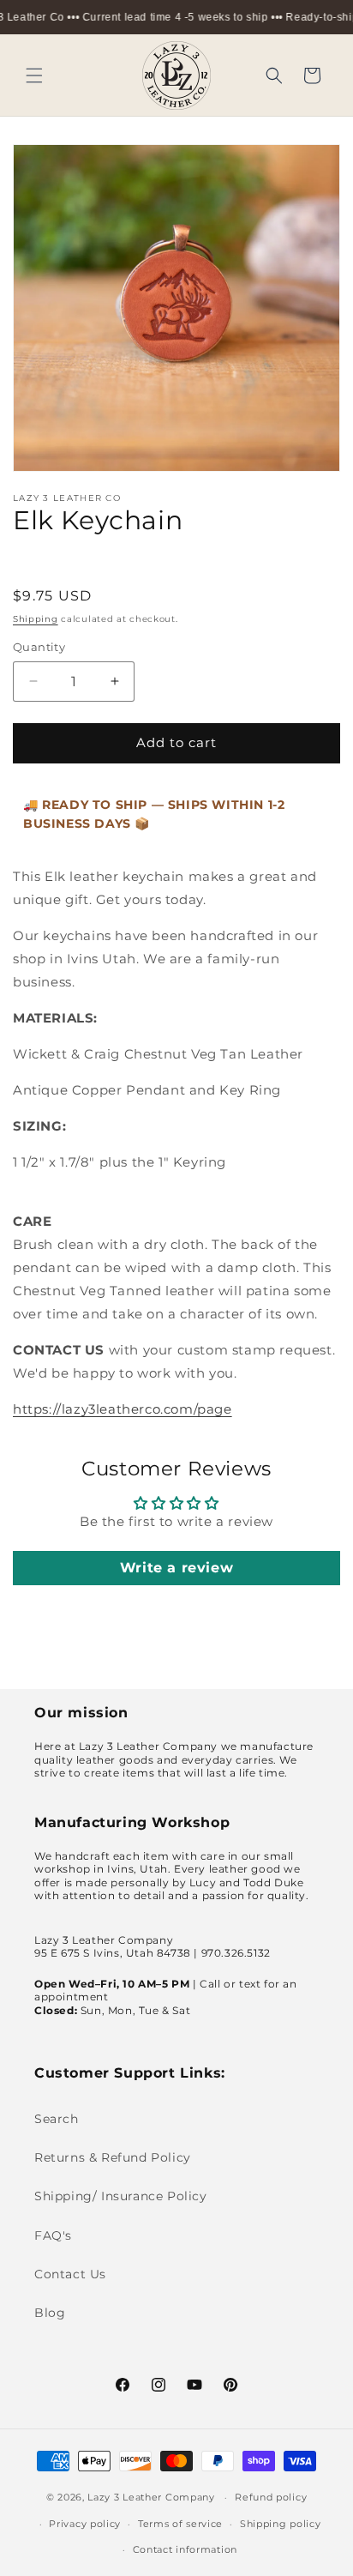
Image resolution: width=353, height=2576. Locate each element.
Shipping (36, 619)
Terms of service (180, 2524)
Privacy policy (85, 2524)
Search (57, 2119)
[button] (34, 75)
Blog (50, 2313)
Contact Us (70, 2274)
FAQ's (53, 2235)
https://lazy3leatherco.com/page (123, 1409)
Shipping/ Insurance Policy (121, 2196)
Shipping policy (281, 2524)
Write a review (176, 1568)
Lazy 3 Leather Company (151, 2497)
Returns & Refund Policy (113, 2157)
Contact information (185, 2549)
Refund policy (271, 2497)
